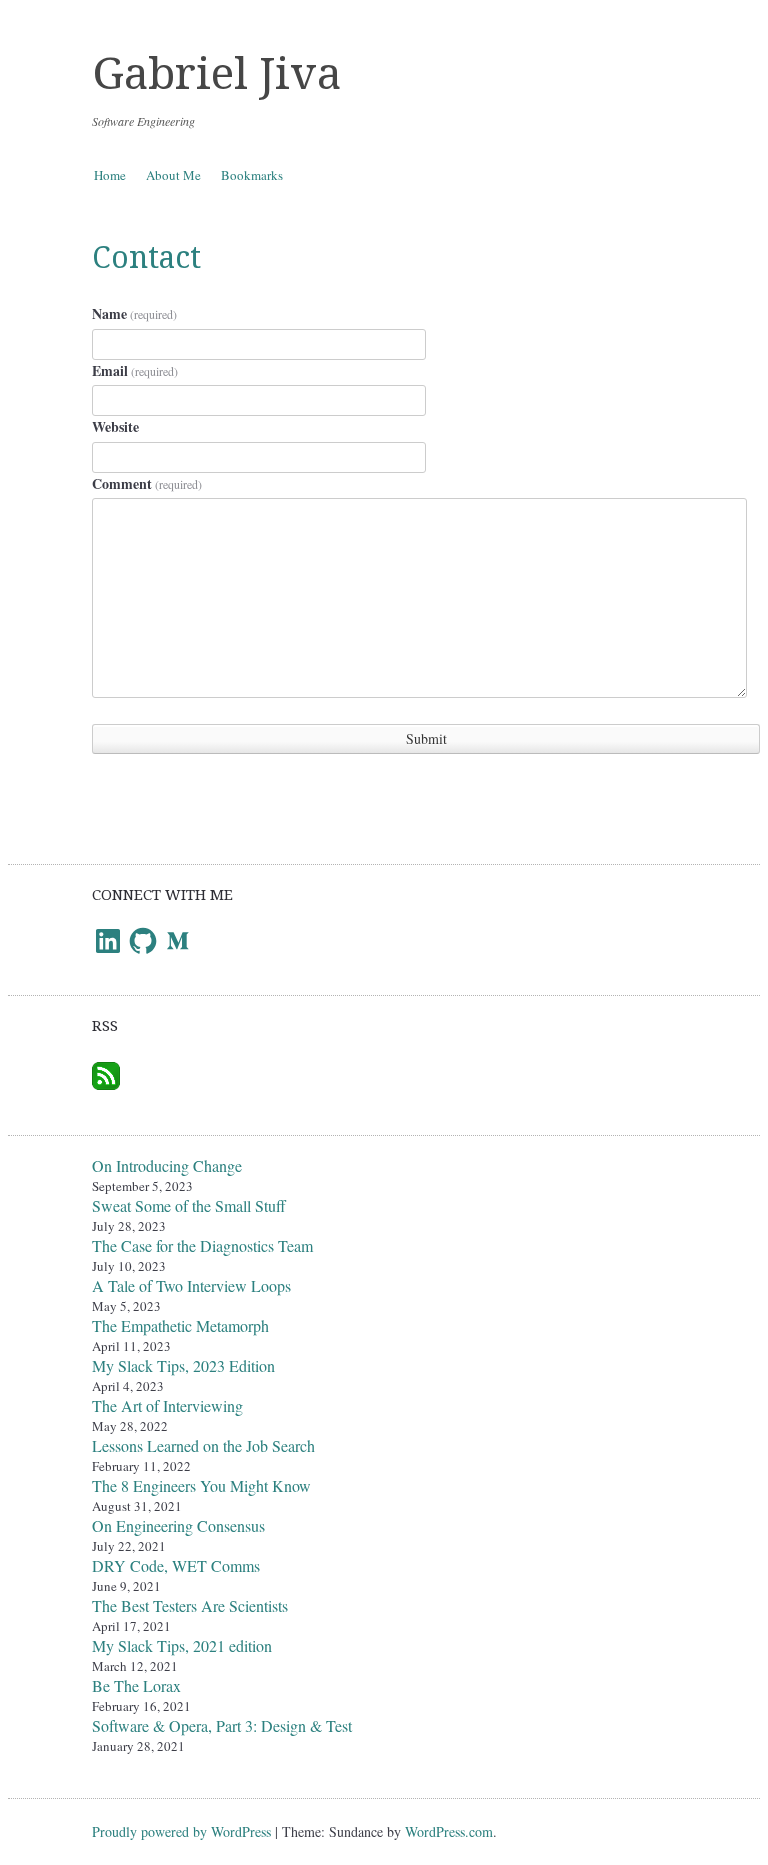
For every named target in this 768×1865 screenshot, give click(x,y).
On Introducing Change (167, 1165)
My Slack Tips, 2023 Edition (183, 1365)
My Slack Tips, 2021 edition (182, 1645)
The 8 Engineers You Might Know (201, 1485)
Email (135, 370)
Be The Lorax (136, 1685)
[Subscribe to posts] (106, 1069)
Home (110, 175)
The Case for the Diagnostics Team (202, 1245)
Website (115, 426)
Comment (147, 483)
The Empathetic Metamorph (180, 1325)
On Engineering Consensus (178, 1525)
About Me (173, 175)
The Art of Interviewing (167, 1405)
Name (134, 313)
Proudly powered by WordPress (181, 1831)
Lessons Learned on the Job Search (203, 1445)
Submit (426, 738)
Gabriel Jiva (216, 74)
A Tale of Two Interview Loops (191, 1285)
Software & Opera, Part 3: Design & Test (222, 1725)
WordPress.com (449, 1831)
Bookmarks (252, 175)
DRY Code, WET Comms (176, 1565)
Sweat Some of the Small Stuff (189, 1205)
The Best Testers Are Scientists (190, 1605)
